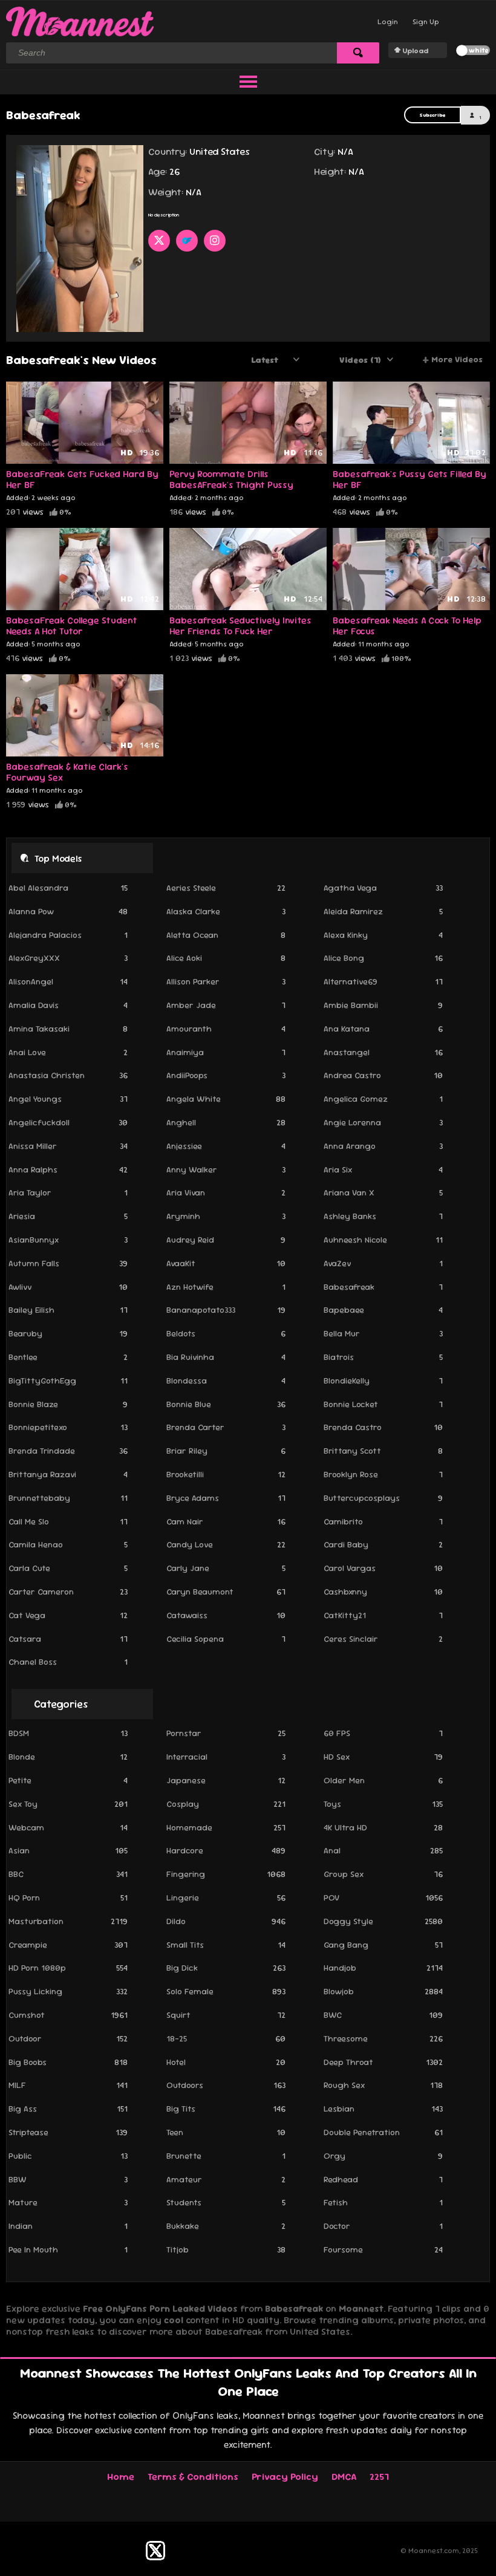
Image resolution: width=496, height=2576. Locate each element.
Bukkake (226, 2226)
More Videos (452, 360)
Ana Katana (383, 1029)
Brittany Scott (383, 1451)
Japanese (226, 1780)
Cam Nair (226, 1521)
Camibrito (383, 1521)
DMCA (344, 2477)
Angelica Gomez (383, 1099)
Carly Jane (226, 1568)
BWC (383, 2015)
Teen (226, 2132)
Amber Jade (226, 1005)
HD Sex (383, 1757)
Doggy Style (383, 1921)
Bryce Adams (226, 1498)
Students (226, 2202)
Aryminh (226, 1216)
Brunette (226, 2156)
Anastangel (383, 1052)
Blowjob (383, 1991)
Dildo (226, 1921)
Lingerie (226, 1898)
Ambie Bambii (383, 1005)
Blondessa (226, 1381)
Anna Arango (383, 1146)
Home (121, 2477)
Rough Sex (383, 2085)
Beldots (226, 1333)
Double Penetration (383, 2132)
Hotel (226, 2062)
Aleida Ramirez (383, 911)
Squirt (226, 2015)
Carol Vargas (383, 1568)
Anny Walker (226, 1169)
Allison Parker (226, 981)
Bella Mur (383, 1333)
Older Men (383, 1780)
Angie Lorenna (383, 1122)
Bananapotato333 (226, 1310)
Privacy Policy (285, 2477)
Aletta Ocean (226, 935)
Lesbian (383, 2109)
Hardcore (226, 1850)
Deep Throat (383, 2062)
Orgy (383, 2156)
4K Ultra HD (383, 1827)
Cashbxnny (383, 1592)
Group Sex (383, 1874)
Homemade (226, 1827)
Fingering (226, 1874)
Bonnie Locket (383, 1404)
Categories (61, 1704)
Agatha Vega (383, 888)
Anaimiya (226, 1052)
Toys (383, 1804)
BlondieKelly (383, 1381)
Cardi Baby (383, 1544)
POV (383, 1898)
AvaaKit (226, 1263)
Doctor (383, 2226)
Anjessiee (226, 1146)
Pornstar (226, 1733)
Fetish (383, 2202)
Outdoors (226, 2085)
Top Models (58, 858)
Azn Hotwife (226, 1287)
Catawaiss (226, 1615)
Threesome (383, 2038)
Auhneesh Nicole (383, 1240)
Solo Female (226, 1991)
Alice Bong (383, 958)
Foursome (383, 2249)
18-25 (226, 2038)
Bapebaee (383, 1310)
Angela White (226, 1099)
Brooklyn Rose (383, 1474)
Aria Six (383, 1169)
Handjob (383, 1968)
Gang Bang (383, 1945)
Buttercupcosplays (383, 1498)
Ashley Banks (383, 1216)
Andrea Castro (383, 1075)
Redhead (383, 2179)
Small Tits (226, 1945)
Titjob (226, 2249)
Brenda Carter (226, 1427)
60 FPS (383, 1733)
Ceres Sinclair (383, 1639)
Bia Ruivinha (226, 1357)
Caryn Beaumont (226, 1592)
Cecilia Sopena (226, 1639)
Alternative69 (383, 981)
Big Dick (226, 1968)
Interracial (226, 1757)
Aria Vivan (226, 1192)
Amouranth (226, 1029)
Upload (415, 51)
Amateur (226, 2179)
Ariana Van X (383, 1192)
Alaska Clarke (226, 911)
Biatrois (383, 1357)
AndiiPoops (226, 1075)
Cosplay (226, 1804)
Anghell (226, 1122)
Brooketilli (226, 1474)
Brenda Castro (383, 1427)
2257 (379, 2477)
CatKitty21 (383, 1615)
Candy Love (226, 1544)
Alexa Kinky (383, 935)
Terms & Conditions (193, 2477)
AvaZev (383, 1263)
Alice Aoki (226, 958)
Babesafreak (383, 1287)
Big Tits (226, 2109)
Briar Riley (226, 1451)
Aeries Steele (226, 888)
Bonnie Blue (226, 1404)
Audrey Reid (226, 1240)
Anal (383, 1850)
